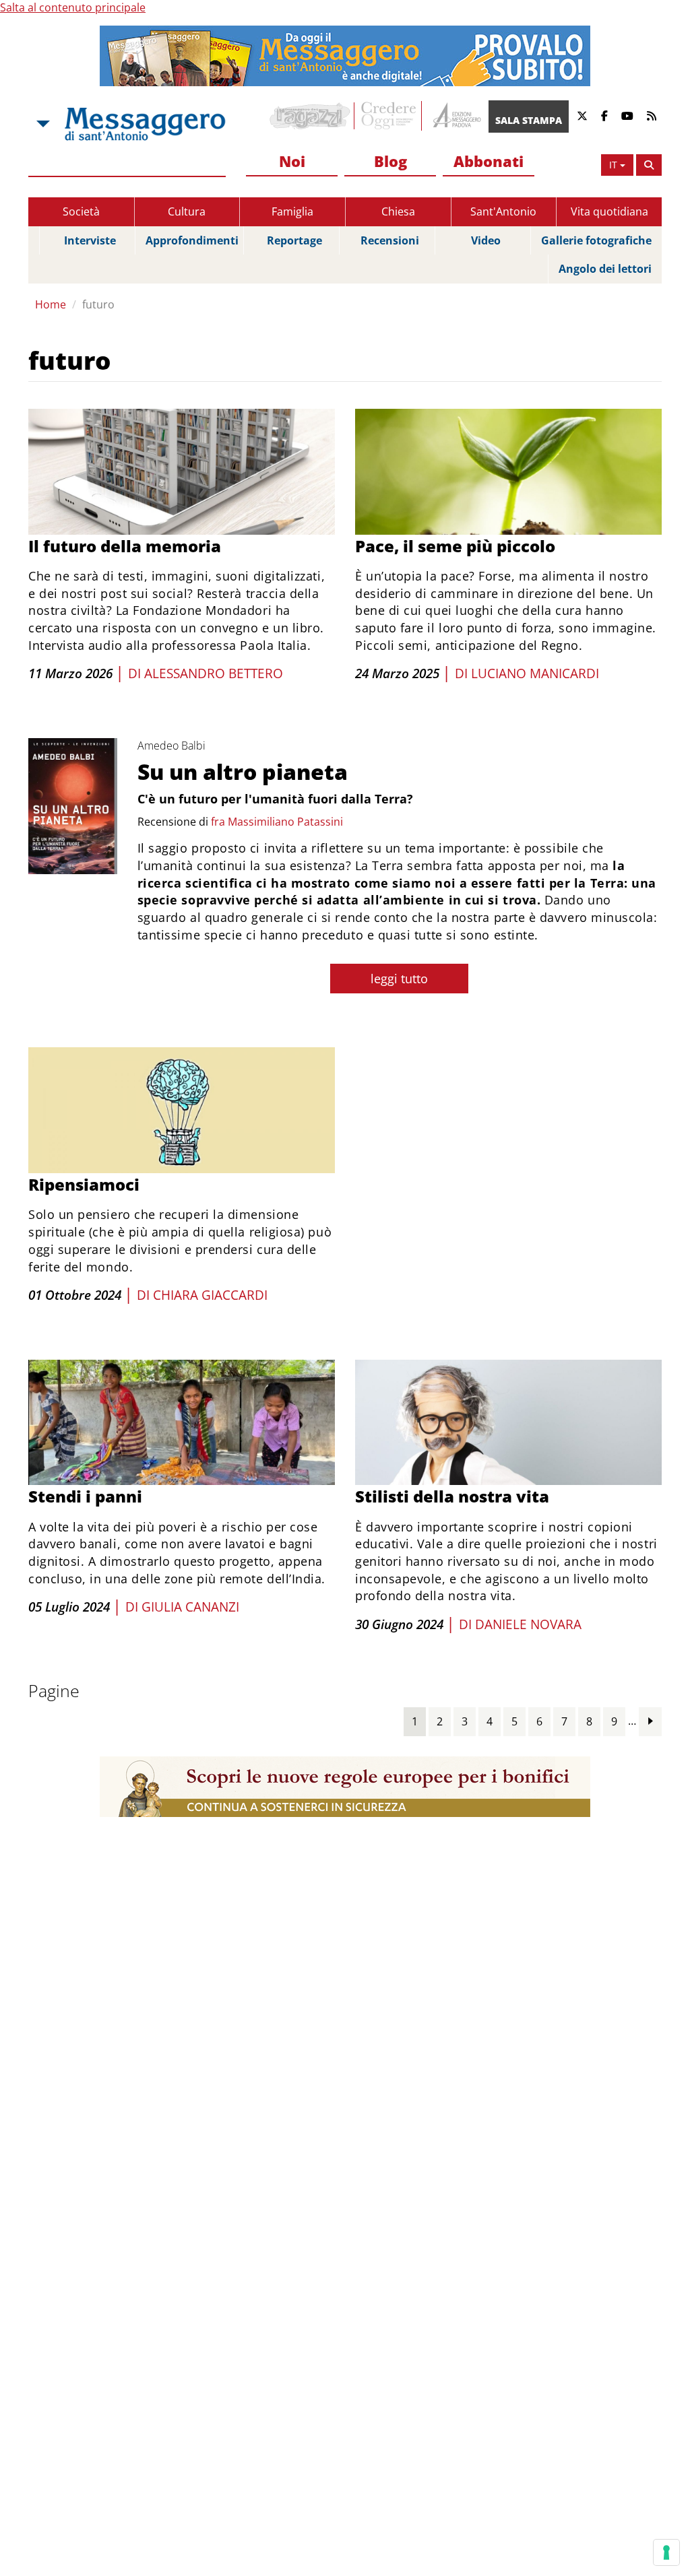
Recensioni (390, 240)
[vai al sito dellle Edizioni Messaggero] (455, 116)
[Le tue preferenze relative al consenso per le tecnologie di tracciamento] (666, 2552)
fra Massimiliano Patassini (277, 822)
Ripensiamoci (84, 1184)
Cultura (187, 211)
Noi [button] (292, 161)
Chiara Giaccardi (210, 1295)
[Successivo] (650, 1721)
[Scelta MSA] (42, 124)
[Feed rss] (652, 116)
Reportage (294, 240)
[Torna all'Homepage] (145, 124)
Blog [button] (390, 161)
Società (81, 211)
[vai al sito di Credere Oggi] (389, 116)
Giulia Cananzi (190, 1607)
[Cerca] (649, 165)
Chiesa (398, 211)
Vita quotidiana (609, 211)
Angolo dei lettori (605, 269)
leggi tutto (399, 979)
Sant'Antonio (503, 211)
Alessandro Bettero (214, 673)
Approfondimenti (192, 240)
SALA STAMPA (529, 120)
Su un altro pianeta (243, 771)
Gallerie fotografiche (596, 240)
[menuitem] (292, 162)
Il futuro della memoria (125, 546)
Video (486, 240)
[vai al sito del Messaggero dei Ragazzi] (310, 116)
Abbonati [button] (489, 161)
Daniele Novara (528, 1624)
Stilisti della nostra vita (452, 1496)
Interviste (90, 240)
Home (51, 304)
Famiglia (292, 211)
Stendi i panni (85, 1496)
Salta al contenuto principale (73, 7)
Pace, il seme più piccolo (455, 546)
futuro (98, 304)
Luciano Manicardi (535, 673)
